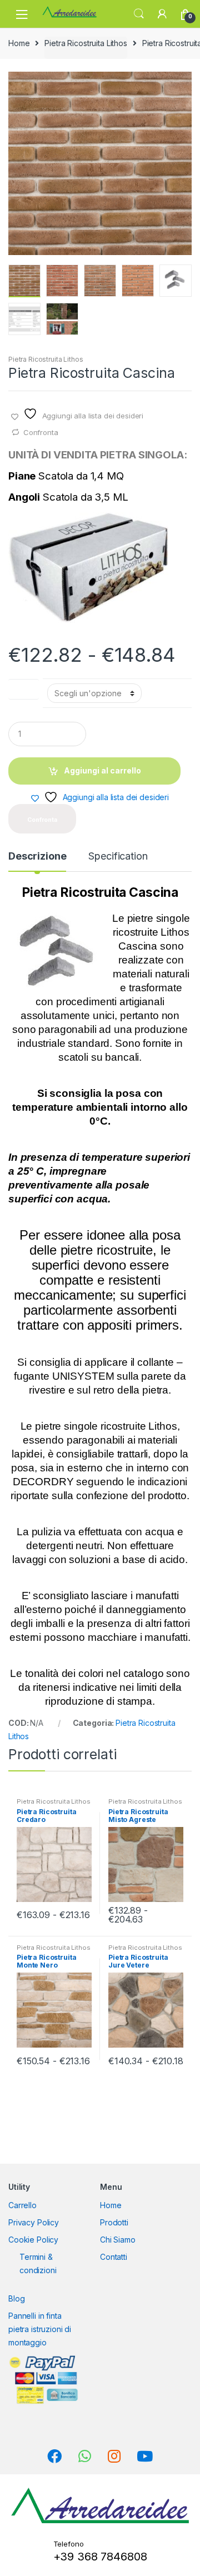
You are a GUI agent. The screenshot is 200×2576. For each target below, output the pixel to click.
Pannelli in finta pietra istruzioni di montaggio (40, 2329)
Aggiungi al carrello (102, 770)
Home (19, 43)
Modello (24, 687)
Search (139, 14)
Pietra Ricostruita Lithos (86, 43)
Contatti (114, 2257)
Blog (16, 2298)
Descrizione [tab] (37, 857)
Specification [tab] (118, 857)
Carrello (22, 2205)
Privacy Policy (34, 2222)
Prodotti (114, 2222)
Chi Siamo (118, 2240)
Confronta (41, 432)
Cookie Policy (33, 2240)
